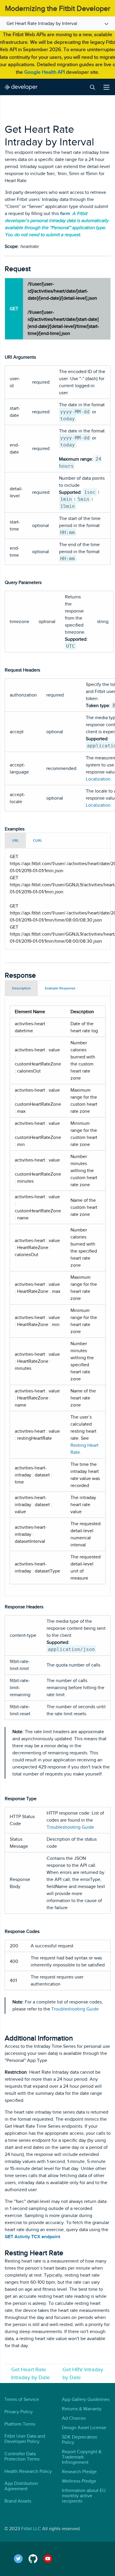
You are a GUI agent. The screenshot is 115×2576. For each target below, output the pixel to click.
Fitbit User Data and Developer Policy (25, 2439)
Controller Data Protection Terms (22, 2456)
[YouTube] (51, 2559)
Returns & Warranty (82, 2409)
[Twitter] (21, 2559)
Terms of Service (22, 2399)
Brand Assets (18, 2501)
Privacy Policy (19, 2412)
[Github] (36, 2559)
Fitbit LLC (31, 2529)
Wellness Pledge (79, 2481)
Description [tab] (21, 988)
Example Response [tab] (60, 988)
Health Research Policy (28, 2471)
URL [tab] (15, 840)
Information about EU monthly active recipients (84, 2496)
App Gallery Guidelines (86, 2399)
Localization (98, 779)
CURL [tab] (38, 840)
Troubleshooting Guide (70, 1827)
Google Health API (45, 72)
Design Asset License (84, 2428)
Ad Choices (74, 2418)
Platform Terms (20, 2424)
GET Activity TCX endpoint (32, 2237)
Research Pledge (79, 2472)
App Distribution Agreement (21, 2486)
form (65, 214)
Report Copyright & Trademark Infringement (82, 2457)
